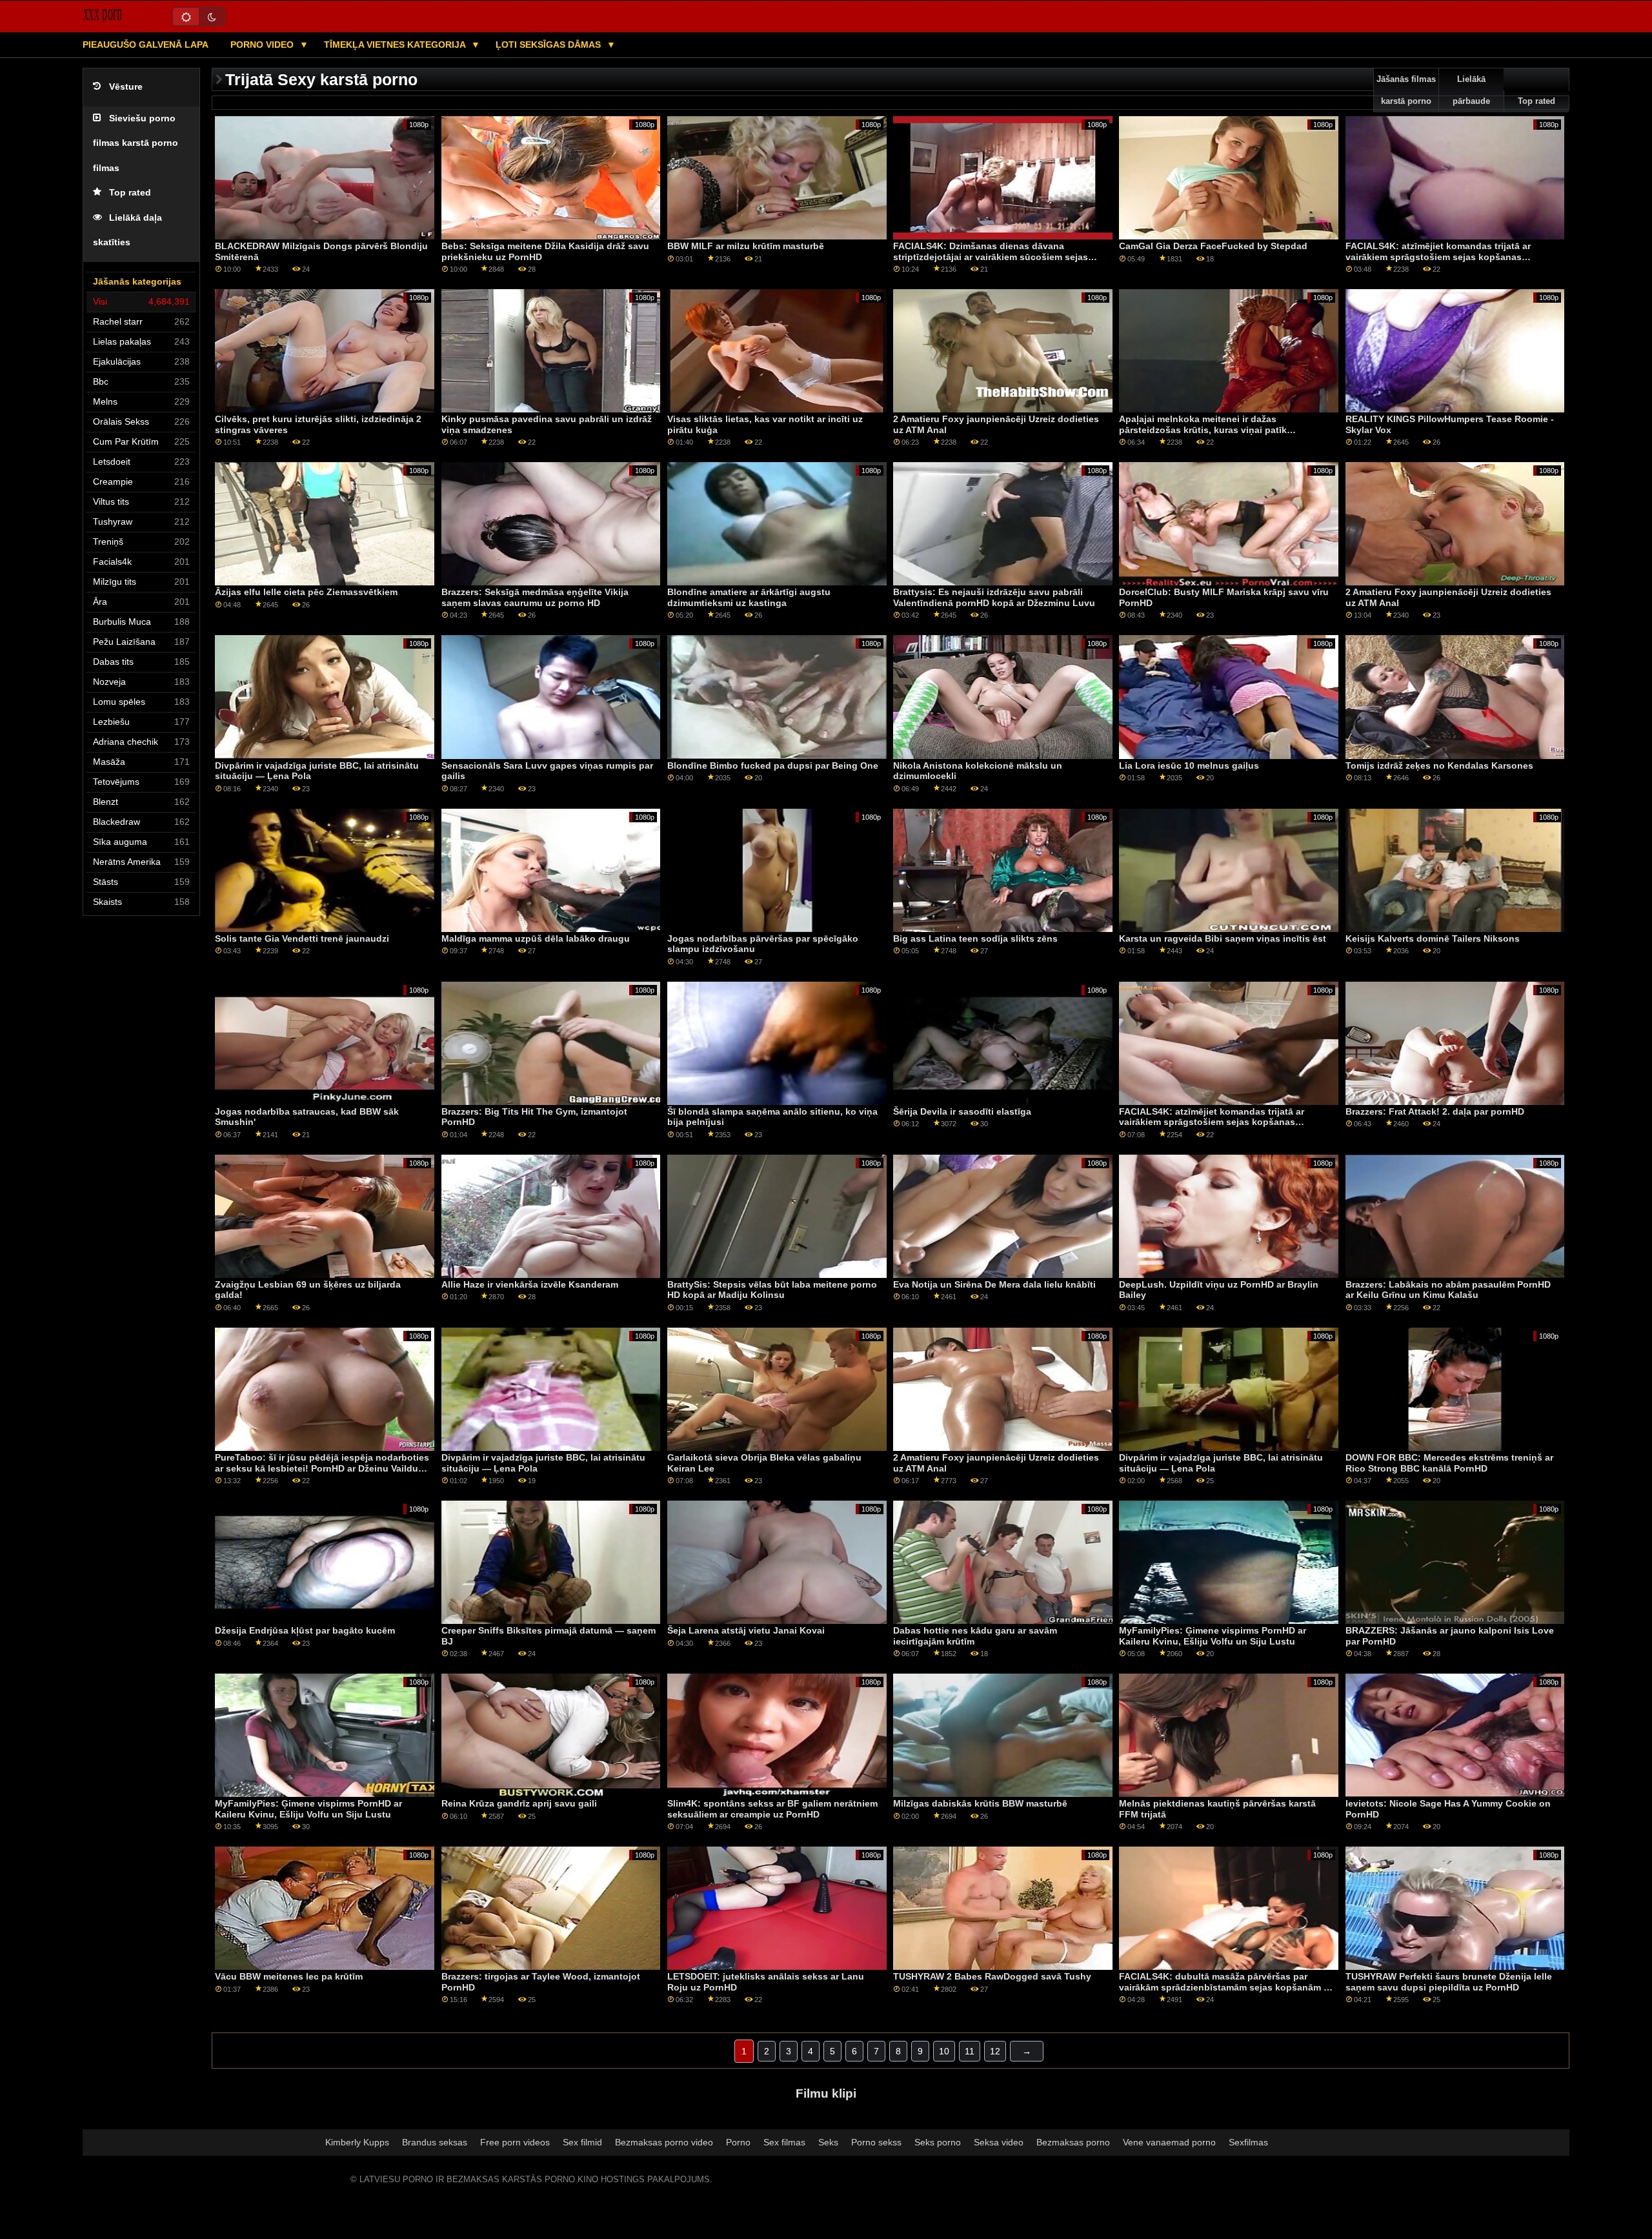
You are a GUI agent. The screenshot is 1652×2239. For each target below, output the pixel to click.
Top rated (130, 193)
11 (970, 2051)
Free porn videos (515, 2142)
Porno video (263, 45)
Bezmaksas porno (1073, 2142)
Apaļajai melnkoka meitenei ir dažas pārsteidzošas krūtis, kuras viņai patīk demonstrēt (1203, 430)
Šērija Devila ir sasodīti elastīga (962, 1111)
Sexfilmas (1248, 2142)
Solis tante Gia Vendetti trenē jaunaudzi (302, 938)
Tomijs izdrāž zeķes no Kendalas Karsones (1439, 765)
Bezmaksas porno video (664, 2142)
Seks (828, 2142)
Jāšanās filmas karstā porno (1406, 90)
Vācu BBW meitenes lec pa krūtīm (289, 1976)
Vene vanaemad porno (1169, 2142)
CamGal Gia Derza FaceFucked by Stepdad (1213, 246)
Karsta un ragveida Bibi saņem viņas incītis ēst (1223, 938)
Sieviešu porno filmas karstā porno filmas (136, 143)
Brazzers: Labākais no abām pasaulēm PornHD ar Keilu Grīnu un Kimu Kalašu (1448, 1290)
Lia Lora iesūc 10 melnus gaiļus (1189, 765)
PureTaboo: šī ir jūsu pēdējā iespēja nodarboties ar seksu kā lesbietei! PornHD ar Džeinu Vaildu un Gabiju (322, 1468)
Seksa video (999, 2142)
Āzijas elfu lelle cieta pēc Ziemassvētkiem (306, 592)
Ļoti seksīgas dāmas (549, 45)
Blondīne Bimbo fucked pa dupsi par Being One (773, 765)
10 (944, 2051)
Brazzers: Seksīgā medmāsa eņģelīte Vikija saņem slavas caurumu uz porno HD (535, 597)
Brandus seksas (435, 2142)
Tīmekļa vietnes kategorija (396, 45)
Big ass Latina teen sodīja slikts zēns (975, 938)
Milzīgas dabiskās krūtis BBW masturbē (980, 1803)
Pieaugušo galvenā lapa (146, 45)
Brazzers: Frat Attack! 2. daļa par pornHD (1435, 1111)
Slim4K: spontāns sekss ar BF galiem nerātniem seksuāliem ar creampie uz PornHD (772, 1809)
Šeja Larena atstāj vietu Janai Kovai (746, 1630)
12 (995, 2051)
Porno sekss (876, 2142)
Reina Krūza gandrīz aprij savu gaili (519, 1803)
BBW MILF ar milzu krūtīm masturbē (746, 246)
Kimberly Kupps (357, 2142)
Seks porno (938, 2142)
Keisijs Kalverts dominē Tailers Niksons (1433, 938)
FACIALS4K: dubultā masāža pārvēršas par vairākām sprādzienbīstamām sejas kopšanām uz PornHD (1226, 1987)
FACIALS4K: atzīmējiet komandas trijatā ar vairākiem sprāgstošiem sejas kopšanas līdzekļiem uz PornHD (1438, 257)
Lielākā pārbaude (1471, 90)
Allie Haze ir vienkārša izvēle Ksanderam (530, 1284)
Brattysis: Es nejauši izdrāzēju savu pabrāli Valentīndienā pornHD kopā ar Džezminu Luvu (994, 597)
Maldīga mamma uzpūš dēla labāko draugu (536, 938)
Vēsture (126, 87)
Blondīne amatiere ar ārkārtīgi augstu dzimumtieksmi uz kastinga (749, 597)
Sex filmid (582, 2142)
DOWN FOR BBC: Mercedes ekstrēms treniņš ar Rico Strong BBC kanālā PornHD (1449, 1463)
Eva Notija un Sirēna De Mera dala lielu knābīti (994, 1284)
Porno (738, 2142)
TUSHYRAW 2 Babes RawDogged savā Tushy (992, 1976)
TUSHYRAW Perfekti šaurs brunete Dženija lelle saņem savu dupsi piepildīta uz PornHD (1449, 1982)
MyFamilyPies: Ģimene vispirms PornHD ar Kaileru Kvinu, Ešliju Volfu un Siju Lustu (1213, 1636)
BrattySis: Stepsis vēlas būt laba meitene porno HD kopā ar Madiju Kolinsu (772, 1290)
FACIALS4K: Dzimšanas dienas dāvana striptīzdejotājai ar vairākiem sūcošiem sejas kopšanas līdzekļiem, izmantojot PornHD (991, 257)
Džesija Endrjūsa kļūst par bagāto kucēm (305, 1630)
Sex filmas (784, 2142)
